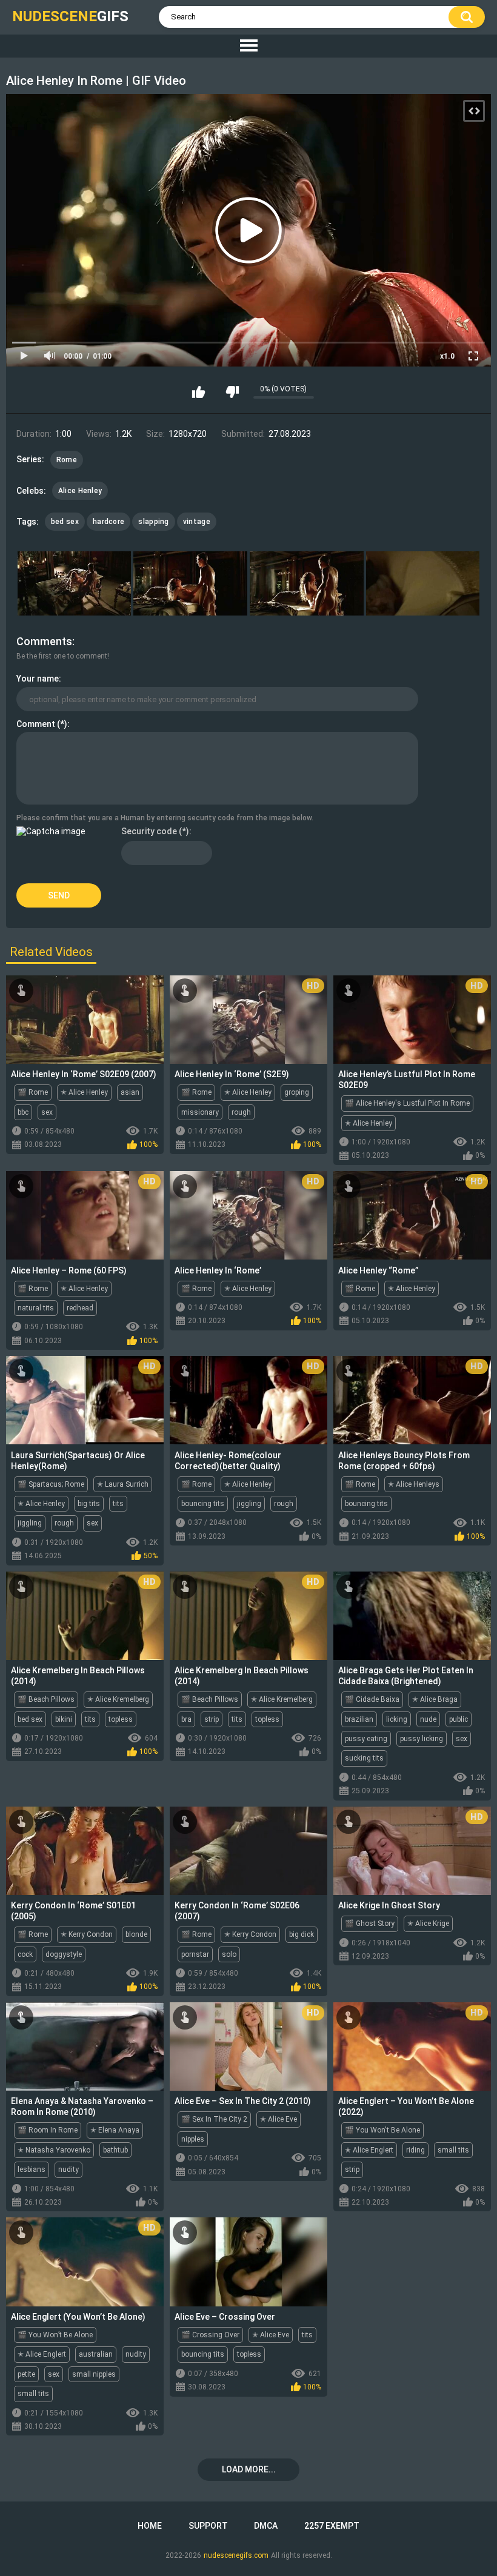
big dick (302, 1934)
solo (229, 1954)
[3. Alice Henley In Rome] (307, 583)
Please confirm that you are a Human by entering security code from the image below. (165, 818)
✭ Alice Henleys (414, 1484)
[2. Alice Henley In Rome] (190, 583)
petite (26, 2374)
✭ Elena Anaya (115, 2130)
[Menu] (248, 46)
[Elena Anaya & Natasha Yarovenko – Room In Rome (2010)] (85, 2047)
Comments (44, 641)
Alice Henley (80, 491)
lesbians (32, 2169)
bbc (23, 1112)
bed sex (65, 522)
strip (212, 1719)
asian (130, 1092)
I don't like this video (232, 392)
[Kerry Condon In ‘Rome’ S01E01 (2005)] (85, 1851)
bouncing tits (203, 1504)
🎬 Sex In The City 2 (214, 2119)
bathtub (115, 2150)
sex (47, 1112)
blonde (136, 1934)
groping (297, 1092)
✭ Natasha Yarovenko (54, 2150)
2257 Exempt (332, 2526)
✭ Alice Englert (369, 2150)
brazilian (359, 1719)
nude (428, 1719)
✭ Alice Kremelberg (118, 1699)
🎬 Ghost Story (370, 1924)
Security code (149, 831)
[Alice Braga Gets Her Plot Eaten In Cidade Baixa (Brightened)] (412, 1616)
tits (118, 1504)
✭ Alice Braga (435, 1699)
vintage (197, 522)
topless (121, 1719)
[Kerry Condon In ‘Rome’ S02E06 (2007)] (248, 1851)
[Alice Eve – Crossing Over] (248, 2262)
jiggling (30, 1523)
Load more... (249, 2469)
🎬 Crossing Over (210, 2335)
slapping (153, 522)
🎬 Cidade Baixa (372, 1699)
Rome (67, 460)
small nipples (94, 2374)
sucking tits (364, 1758)
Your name (38, 679)
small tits (453, 2150)
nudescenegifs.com (236, 2555)
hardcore (108, 522)
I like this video (199, 392)
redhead (80, 1308)
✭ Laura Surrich (123, 1484)
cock (25, 1954)
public (459, 1719)
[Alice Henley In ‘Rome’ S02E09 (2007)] (85, 1020)
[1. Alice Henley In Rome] (75, 583)
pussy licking (422, 1739)
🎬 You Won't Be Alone (382, 2130)
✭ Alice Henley (84, 1092)
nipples (193, 2139)
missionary (200, 1112)
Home (150, 2526)
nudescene (70, 16)
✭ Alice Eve (279, 2119)
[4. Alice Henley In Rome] (423, 583)
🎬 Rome (33, 1092)
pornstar (195, 1954)
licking (397, 1719)
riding (415, 2150)
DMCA (266, 2526)
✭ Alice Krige (428, 1924)
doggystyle (64, 1954)
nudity (68, 2169)
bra (186, 1719)
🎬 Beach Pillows (46, 1699)
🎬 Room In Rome (48, 2130)
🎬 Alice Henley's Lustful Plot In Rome (407, 1103)
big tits (89, 1504)
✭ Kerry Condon (87, 1934)
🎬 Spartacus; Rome (51, 1484)
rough (241, 1112)
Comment (36, 724)
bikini (64, 1719)
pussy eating (366, 1739)
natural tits (36, 1308)
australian (96, 2354)
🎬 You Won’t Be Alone (55, 2335)
